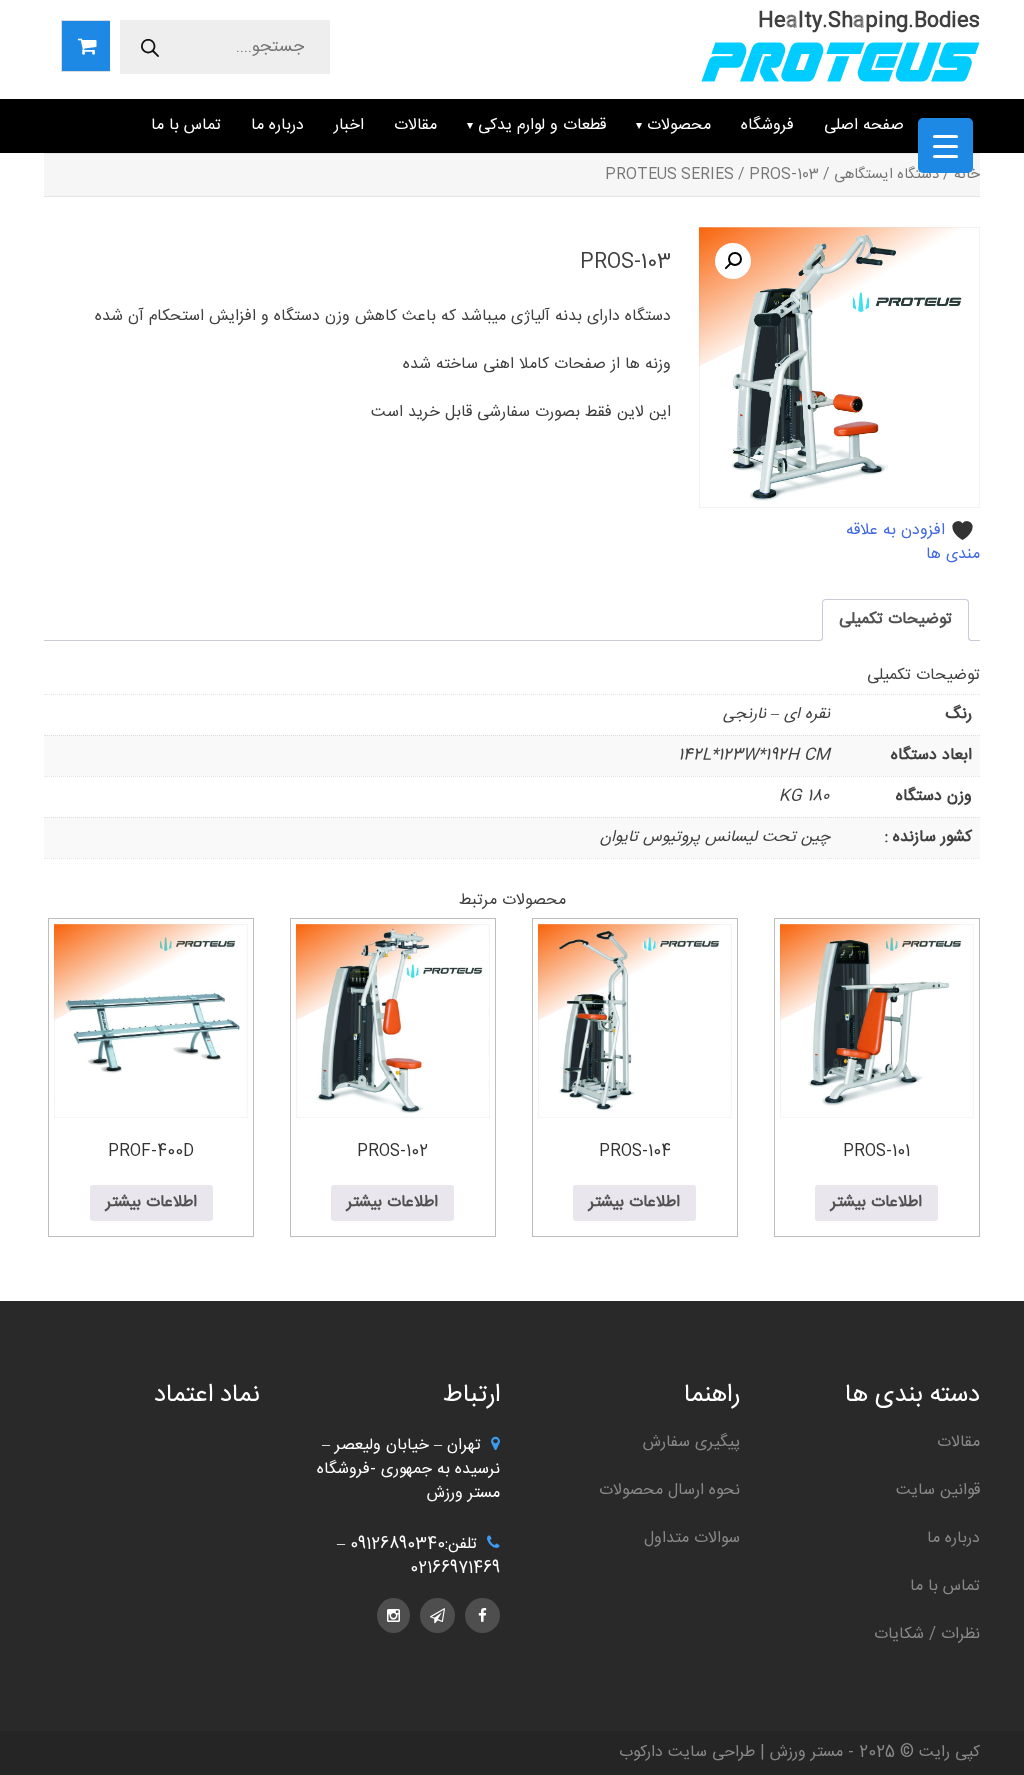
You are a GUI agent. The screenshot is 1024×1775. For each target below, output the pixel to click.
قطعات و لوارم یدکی (542, 125)
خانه (967, 175)
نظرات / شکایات (927, 1634)
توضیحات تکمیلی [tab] (895, 619)
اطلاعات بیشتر (876, 1202)
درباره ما (277, 125)
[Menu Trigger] (945, 145)
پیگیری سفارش (691, 1442)
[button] (733, 261)
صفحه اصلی (864, 125)
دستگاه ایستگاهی (886, 175)
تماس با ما (186, 125)
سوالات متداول (692, 1538)
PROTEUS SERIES (669, 175)
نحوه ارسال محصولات (669, 1490)
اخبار (349, 125)
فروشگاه (767, 125)
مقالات (415, 125)
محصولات (679, 125)
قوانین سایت (938, 1490)
